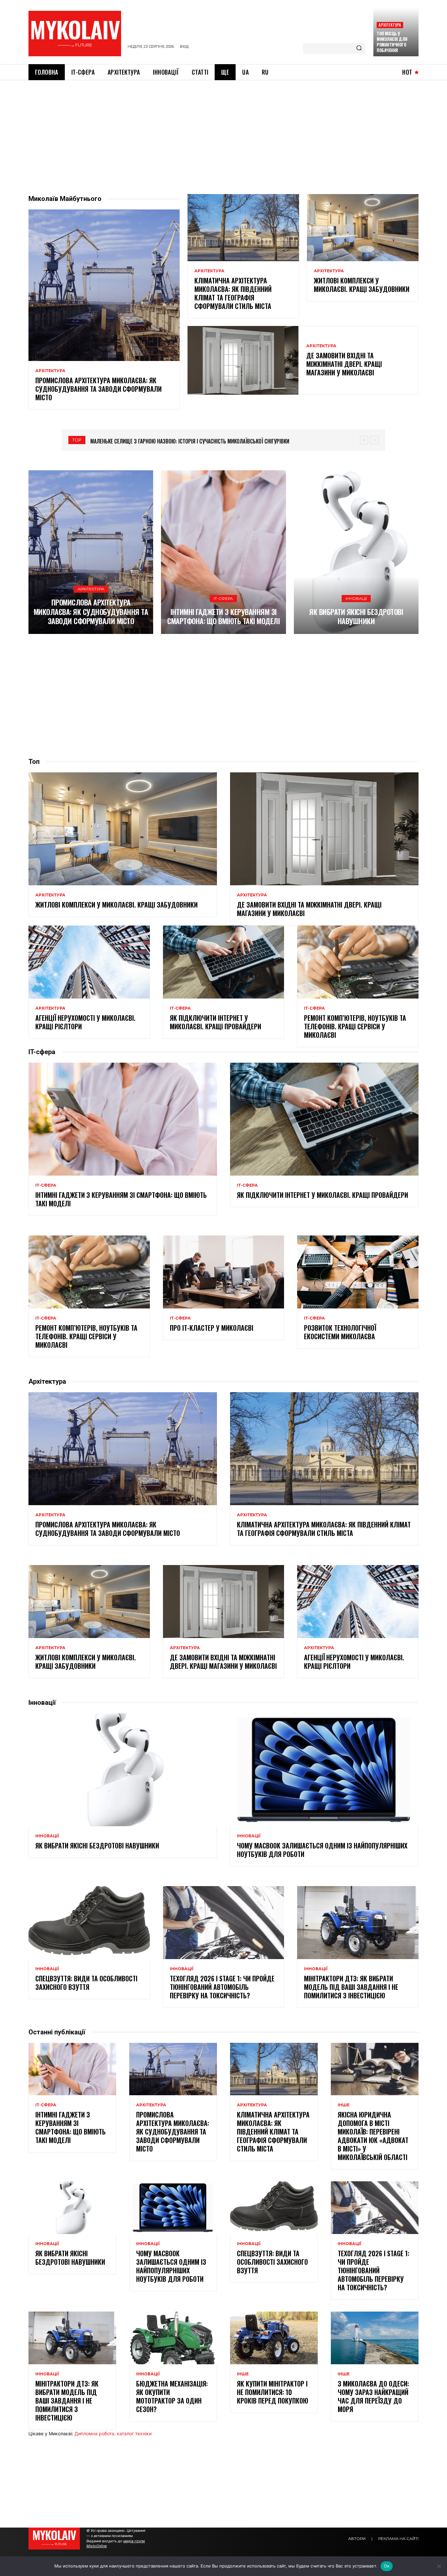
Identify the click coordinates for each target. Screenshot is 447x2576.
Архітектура (390, 25)
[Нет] (439, 2566)
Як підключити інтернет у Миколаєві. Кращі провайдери (215, 1022)
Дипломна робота (94, 2433)
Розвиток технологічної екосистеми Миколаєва (340, 1332)
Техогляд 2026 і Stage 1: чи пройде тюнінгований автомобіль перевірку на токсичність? (222, 1987)
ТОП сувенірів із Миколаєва (123, 441)
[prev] (364, 440)
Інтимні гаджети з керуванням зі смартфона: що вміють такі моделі (223, 616)
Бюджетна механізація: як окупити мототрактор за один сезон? (172, 2396)
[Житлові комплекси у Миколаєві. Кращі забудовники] (363, 227)
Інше (344, 2105)
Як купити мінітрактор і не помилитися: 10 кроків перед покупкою (273, 2392)
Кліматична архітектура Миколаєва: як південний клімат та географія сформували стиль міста (233, 293)
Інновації (356, 598)
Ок (387, 2566)
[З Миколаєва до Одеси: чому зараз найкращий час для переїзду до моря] (375, 2338)
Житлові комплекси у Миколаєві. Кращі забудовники (362, 285)
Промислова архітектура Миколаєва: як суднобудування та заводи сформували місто (98, 389)
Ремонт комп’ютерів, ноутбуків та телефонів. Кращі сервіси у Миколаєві (355, 1026)
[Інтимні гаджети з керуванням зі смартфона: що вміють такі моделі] (223, 552)
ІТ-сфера (223, 598)
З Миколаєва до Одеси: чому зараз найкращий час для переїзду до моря (373, 2396)
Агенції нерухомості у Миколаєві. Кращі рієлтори (85, 1022)
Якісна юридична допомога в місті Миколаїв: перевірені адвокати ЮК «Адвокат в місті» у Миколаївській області (373, 2136)
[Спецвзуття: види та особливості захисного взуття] (89, 1922)
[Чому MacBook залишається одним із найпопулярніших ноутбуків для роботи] (324, 1770)
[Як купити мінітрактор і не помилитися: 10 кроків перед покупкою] (274, 2338)
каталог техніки (134, 2433)
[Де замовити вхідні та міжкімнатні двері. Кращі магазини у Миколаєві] (243, 360)
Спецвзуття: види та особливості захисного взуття (86, 1983)
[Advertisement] (223, 129)
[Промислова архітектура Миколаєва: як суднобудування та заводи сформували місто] (104, 285)
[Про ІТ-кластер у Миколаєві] (224, 1272)
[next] (375, 440)
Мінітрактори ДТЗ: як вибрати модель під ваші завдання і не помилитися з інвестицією (351, 1987)
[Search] (359, 48)
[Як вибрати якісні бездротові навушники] (356, 552)
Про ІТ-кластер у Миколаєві (212, 1328)
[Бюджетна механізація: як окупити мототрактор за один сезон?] (173, 2338)
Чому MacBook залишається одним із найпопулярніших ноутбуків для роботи (322, 1850)
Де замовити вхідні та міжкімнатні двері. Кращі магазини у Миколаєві (344, 364)
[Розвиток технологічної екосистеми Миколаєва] (358, 1272)
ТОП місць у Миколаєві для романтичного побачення (392, 42)
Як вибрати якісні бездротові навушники (356, 616)
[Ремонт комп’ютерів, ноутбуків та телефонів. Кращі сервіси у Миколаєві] (358, 962)
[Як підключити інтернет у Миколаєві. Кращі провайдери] (224, 962)
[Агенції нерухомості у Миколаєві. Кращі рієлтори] (89, 962)
